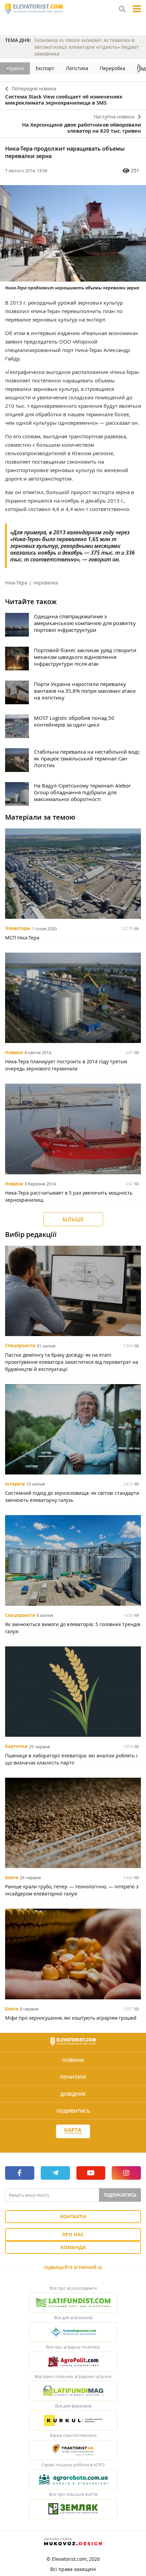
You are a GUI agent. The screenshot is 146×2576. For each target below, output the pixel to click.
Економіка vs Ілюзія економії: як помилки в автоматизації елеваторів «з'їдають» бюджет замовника (87, 47)
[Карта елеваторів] (73, 2131)
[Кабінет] (73, 2144)
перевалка (46, 583)
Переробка (113, 68)
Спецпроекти (20, 1346)
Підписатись (120, 2195)
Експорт (45, 68)
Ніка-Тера (16, 583)
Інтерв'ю (15, 1484)
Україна (15, 68)
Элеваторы (18, 929)
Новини (14, 1052)
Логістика (77, 68)
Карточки (16, 1747)
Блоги (12, 1878)
